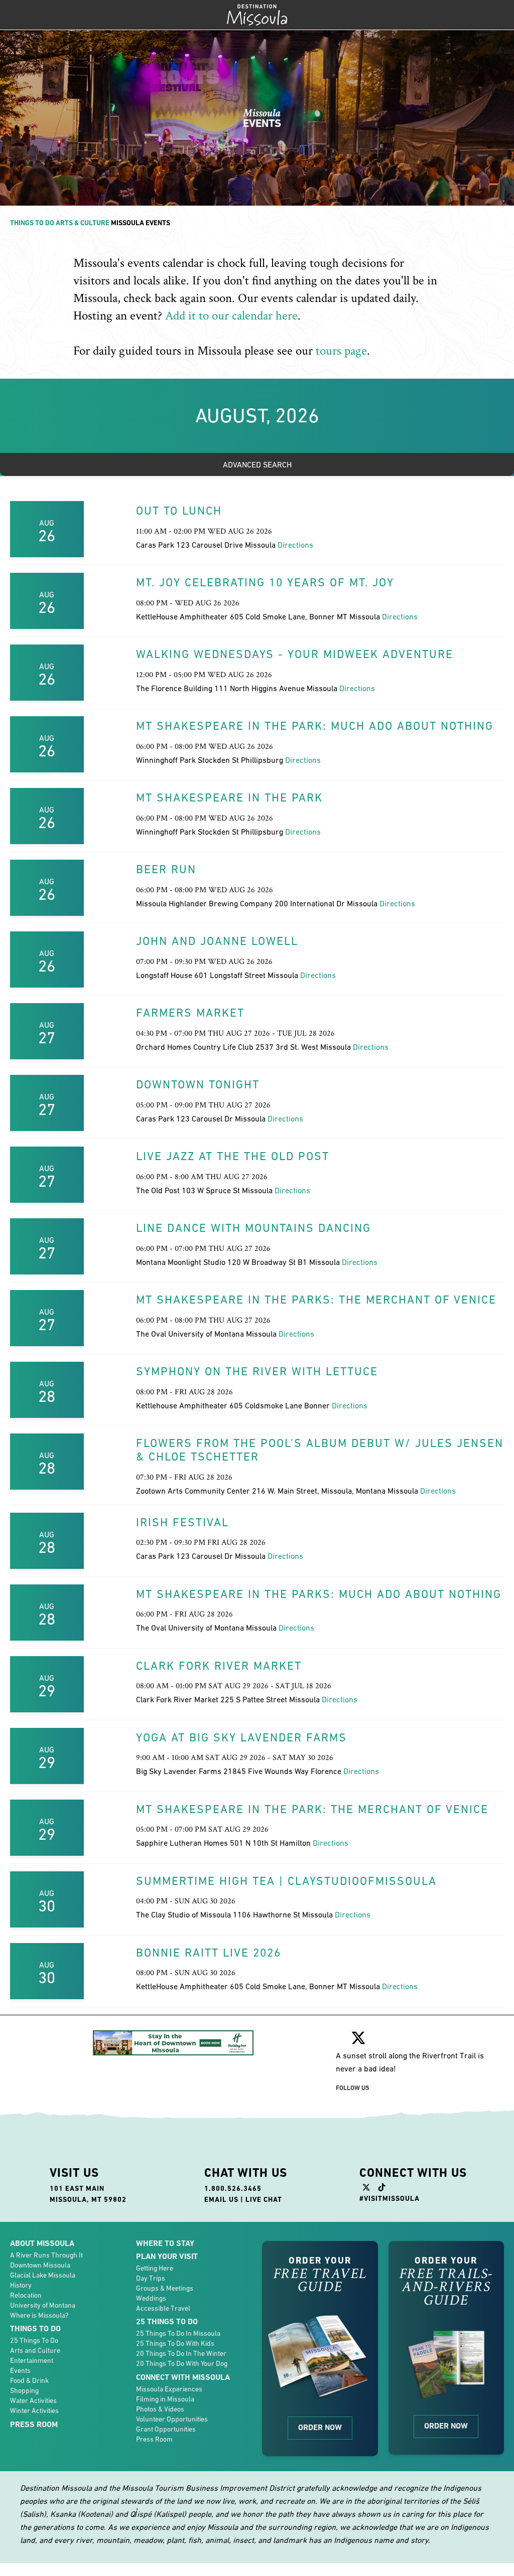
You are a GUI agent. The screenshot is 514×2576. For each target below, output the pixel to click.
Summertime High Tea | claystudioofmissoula (286, 1881)
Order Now (320, 2427)
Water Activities (33, 2400)
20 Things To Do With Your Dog (182, 2363)
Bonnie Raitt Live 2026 (209, 1953)
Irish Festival (182, 1522)
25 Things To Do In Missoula (178, 2333)
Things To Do (32, 223)
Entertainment (32, 2360)
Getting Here (155, 2268)
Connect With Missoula (183, 2377)
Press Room (34, 2424)
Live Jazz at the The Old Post (233, 1156)
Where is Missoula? (39, 2315)
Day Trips (151, 2278)
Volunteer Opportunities (172, 2419)
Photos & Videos (160, 2409)
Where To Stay (165, 2243)
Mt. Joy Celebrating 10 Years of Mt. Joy (265, 582)
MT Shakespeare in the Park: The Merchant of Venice (312, 1809)
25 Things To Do (34, 2340)
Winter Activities (34, 2410)
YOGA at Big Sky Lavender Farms (241, 1737)
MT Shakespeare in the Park (229, 797)
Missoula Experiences (169, 2389)
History (21, 2285)
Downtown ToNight (198, 1084)
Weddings (151, 2298)
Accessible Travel (163, 2308)
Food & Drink (29, 2380)
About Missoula (42, 2243)
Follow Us (353, 2088)
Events (20, 2370)
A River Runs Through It (46, 2255)
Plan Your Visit (167, 2256)
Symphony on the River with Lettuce (257, 1371)
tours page (341, 351)
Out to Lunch (179, 511)
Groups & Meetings (165, 2288)
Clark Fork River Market (219, 1666)
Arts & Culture (83, 223)
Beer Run (166, 869)
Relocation (26, 2295)
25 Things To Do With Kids (175, 2343)
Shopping (24, 2390)
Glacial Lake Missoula (43, 2275)
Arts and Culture (35, 2350)
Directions (295, 545)
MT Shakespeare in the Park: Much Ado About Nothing (315, 726)
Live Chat (264, 2199)
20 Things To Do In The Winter (181, 2353)
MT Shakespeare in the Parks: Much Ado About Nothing (319, 1594)
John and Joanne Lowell (217, 941)
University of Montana (43, 2305)
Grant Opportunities (166, 2429)
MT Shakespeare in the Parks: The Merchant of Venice (316, 1300)
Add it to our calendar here (231, 316)
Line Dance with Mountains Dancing (253, 1228)
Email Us (221, 2199)
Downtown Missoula (40, 2265)
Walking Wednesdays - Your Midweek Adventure (295, 654)
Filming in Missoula (165, 2399)
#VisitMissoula (390, 2198)
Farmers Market (190, 1013)
